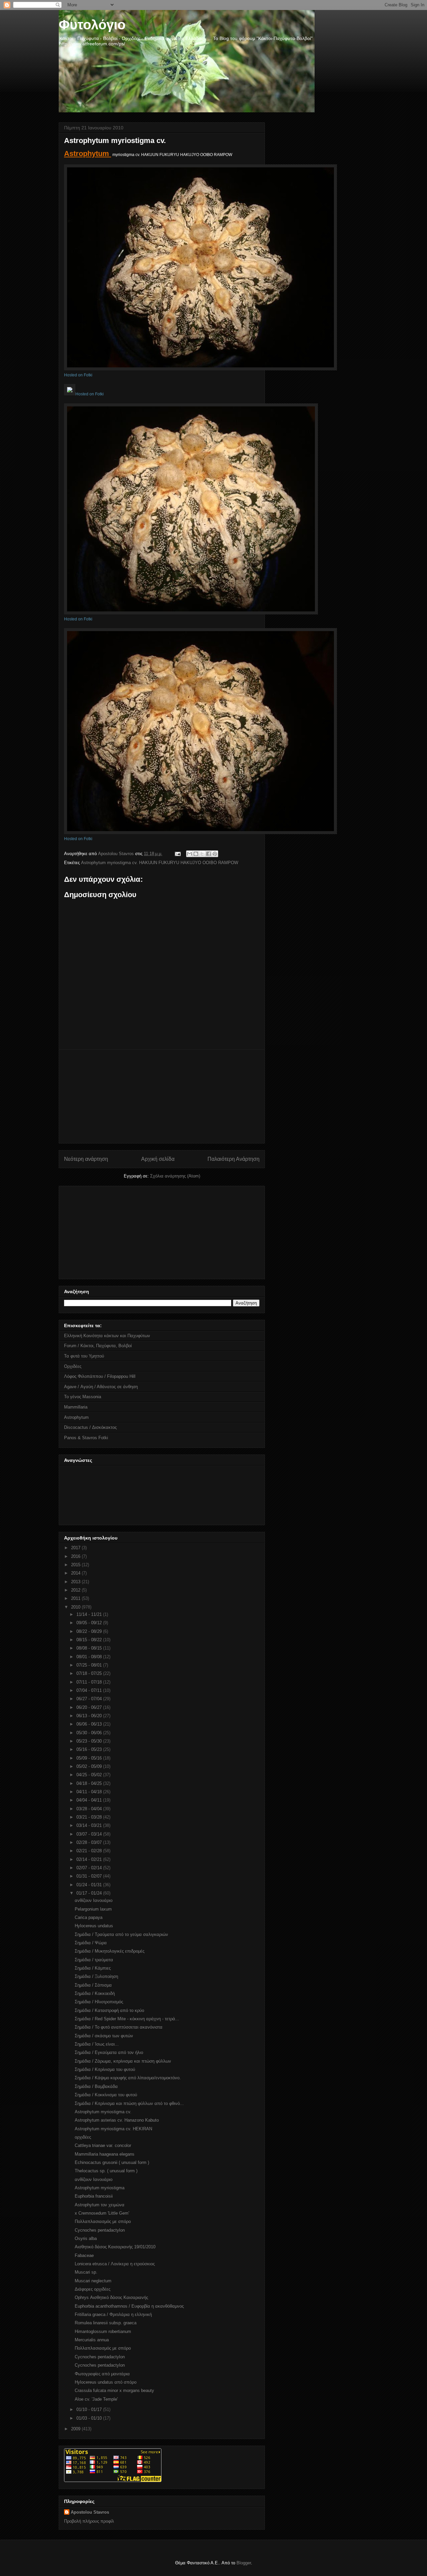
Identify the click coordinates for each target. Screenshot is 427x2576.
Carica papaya (89, 1917)
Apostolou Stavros (90, 2512)
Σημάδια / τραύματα (94, 1960)
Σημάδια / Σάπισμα (93, 1985)
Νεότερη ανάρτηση (86, 1159)
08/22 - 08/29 (90, 1631)
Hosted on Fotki (78, 375)
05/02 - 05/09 (90, 1766)
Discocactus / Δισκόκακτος (90, 1427)
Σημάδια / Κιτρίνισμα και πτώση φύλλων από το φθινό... (129, 2103)
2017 (76, 1548)
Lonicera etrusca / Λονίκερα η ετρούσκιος (115, 2264)
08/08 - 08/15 (90, 1648)
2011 (76, 1598)
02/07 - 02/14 (90, 1868)
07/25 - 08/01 (90, 1665)
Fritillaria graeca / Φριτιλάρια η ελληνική (113, 2314)
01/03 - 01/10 (90, 2418)
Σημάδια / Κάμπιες (93, 1968)
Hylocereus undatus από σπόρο (106, 2382)
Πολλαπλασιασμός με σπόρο (103, 2221)
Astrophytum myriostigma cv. (103, 2112)
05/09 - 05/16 (90, 1758)
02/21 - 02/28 (90, 1851)
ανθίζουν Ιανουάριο (94, 1900)
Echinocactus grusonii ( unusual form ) (112, 2162)
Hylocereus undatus (94, 1926)
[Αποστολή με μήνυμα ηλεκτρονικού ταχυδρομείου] (189, 854)
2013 (76, 1582)
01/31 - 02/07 (90, 1876)
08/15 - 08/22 (90, 1640)
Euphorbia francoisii (94, 2196)
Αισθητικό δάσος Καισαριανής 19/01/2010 (115, 2247)
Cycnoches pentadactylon (100, 2230)
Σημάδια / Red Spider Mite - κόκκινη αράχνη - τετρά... (127, 2019)
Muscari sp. (86, 2272)
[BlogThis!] (196, 854)
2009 (76, 2429)
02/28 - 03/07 (90, 1842)
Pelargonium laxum (93, 1909)
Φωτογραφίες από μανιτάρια (102, 2374)
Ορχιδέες (73, 1366)
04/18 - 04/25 (90, 1783)
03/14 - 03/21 (90, 1825)
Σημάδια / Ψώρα (91, 1943)
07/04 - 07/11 (90, 1690)
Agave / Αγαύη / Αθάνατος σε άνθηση (101, 1387)
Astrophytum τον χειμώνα (100, 2205)
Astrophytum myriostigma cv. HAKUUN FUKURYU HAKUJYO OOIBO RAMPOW (160, 863)
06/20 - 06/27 (90, 1707)
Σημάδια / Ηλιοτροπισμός (99, 2002)
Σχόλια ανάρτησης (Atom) (175, 1176)
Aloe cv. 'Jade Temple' (96, 2399)
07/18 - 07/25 (90, 1673)
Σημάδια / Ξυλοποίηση (96, 1976)
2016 (76, 1556)
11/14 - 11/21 (90, 1614)
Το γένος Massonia (83, 1397)
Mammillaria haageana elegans (105, 2154)
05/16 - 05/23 (90, 1749)
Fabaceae (84, 2255)
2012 (76, 1590)
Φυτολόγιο (92, 25)
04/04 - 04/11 (90, 1800)
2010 (76, 1607)
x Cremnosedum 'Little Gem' (102, 2213)
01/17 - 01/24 (90, 1893)
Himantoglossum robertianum (103, 2331)
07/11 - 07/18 (90, 1682)
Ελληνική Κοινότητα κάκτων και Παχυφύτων (107, 1336)
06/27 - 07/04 (90, 1699)
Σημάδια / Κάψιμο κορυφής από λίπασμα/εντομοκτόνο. (128, 2078)
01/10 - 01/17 (90, 2409)
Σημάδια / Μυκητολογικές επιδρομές (110, 1951)
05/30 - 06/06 (90, 1733)
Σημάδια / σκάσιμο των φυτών (104, 2036)
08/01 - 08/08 (90, 1657)
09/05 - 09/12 (90, 1623)
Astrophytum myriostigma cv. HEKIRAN (113, 2129)
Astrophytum (88, 154)
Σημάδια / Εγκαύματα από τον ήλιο (109, 2052)
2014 (76, 1573)
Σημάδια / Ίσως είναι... (97, 2044)
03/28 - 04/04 (90, 1809)
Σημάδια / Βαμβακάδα (96, 2086)
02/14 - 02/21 (90, 1859)
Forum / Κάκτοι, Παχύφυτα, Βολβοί (98, 1346)
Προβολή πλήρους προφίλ (89, 2521)
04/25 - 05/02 (90, 1775)
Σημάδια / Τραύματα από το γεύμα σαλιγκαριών (121, 1934)
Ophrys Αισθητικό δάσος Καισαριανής (111, 2297)
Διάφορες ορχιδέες (93, 2289)
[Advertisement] (162, 1096)
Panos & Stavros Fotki (86, 1438)
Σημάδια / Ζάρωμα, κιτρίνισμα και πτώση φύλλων (123, 2061)
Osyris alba (86, 2238)
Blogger (244, 2563)
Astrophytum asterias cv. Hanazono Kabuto (117, 2120)
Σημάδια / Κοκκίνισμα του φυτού (106, 2095)
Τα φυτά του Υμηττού (84, 1356)
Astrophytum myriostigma (100, 2188)
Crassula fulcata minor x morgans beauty (114, 2390)
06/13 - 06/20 (90, 1716)
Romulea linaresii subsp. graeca (106, 2323)
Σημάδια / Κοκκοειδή (95, 1993)
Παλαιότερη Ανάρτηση (234, 1159)
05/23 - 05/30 (90, 1741)
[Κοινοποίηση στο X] (202, 854)
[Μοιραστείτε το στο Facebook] (208, 854)
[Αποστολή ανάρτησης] (177, 854)
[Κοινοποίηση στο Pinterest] (215, 854)
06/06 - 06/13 (90, 1724)
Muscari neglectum (93, 2281)
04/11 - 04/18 (90, 1792)
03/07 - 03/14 (90, 1834)
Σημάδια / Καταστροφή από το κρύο (109, 2010)
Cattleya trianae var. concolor (103, 2145)
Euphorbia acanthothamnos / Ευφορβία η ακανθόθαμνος (129, 2306)
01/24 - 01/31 (90, 1885)
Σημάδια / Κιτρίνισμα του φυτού (105, 2069)
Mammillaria (76, 1407)
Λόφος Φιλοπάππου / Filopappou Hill (100, 1376)
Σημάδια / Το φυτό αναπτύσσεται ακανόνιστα (119, 2027)
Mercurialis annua (92, 2340)
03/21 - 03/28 (90, 1817)
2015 (76, 1565)
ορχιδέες (83, 2137)
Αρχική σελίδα (158, 1159)
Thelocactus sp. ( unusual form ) (106, 2171)
